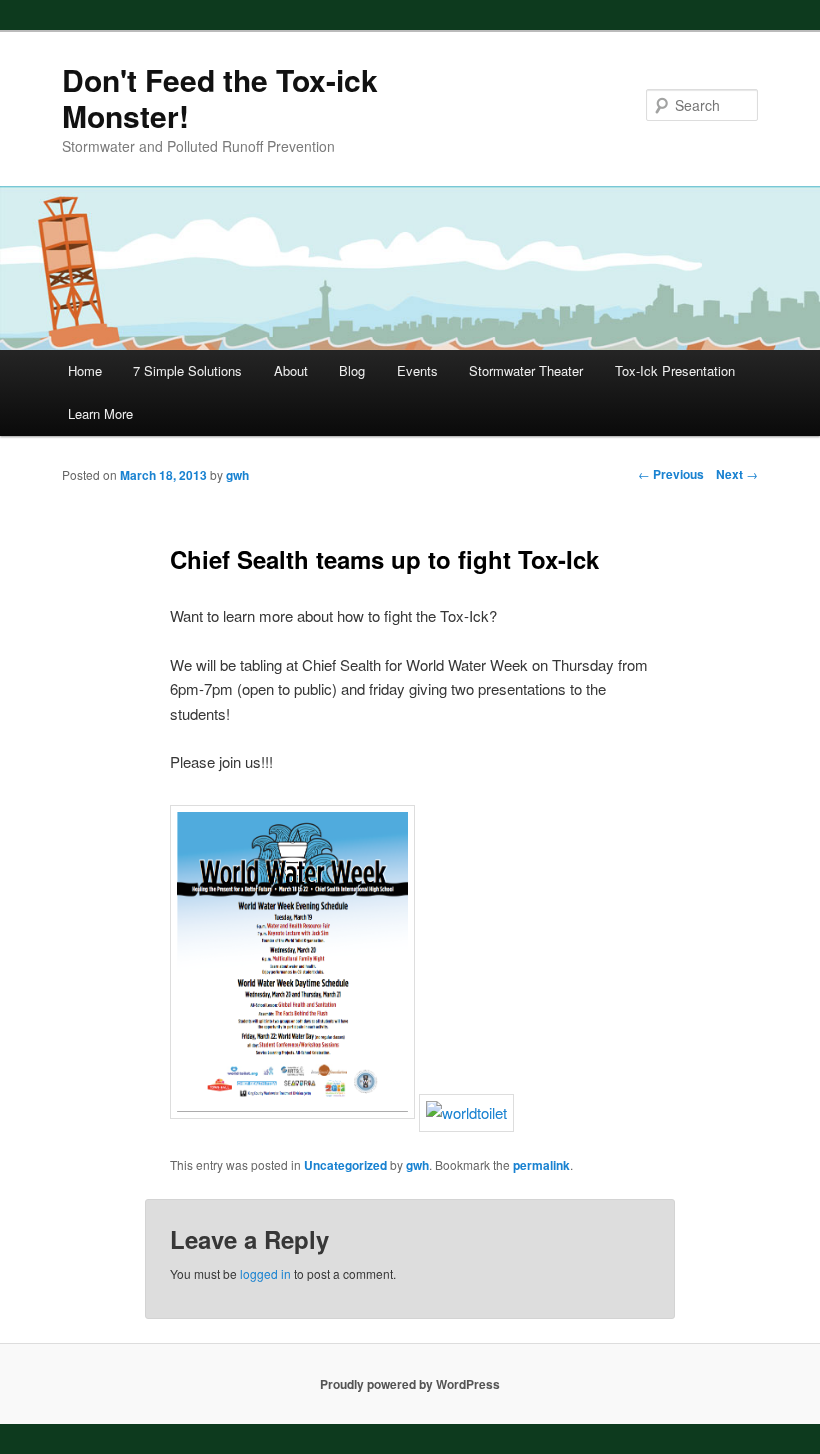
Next (737, 474)
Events (417, 370)
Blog (352, 370)
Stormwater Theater (526, 370)
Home (85, 370)
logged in (265, 1273)
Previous (671, 474)
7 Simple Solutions (187, 370)
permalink (541, 1165)
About (291, 370)
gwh (417, 1165)
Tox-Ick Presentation (675, 370)
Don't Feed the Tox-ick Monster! (220, 97)
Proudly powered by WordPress (410, 1384)
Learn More (100, 413)
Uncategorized (345, 1165)
